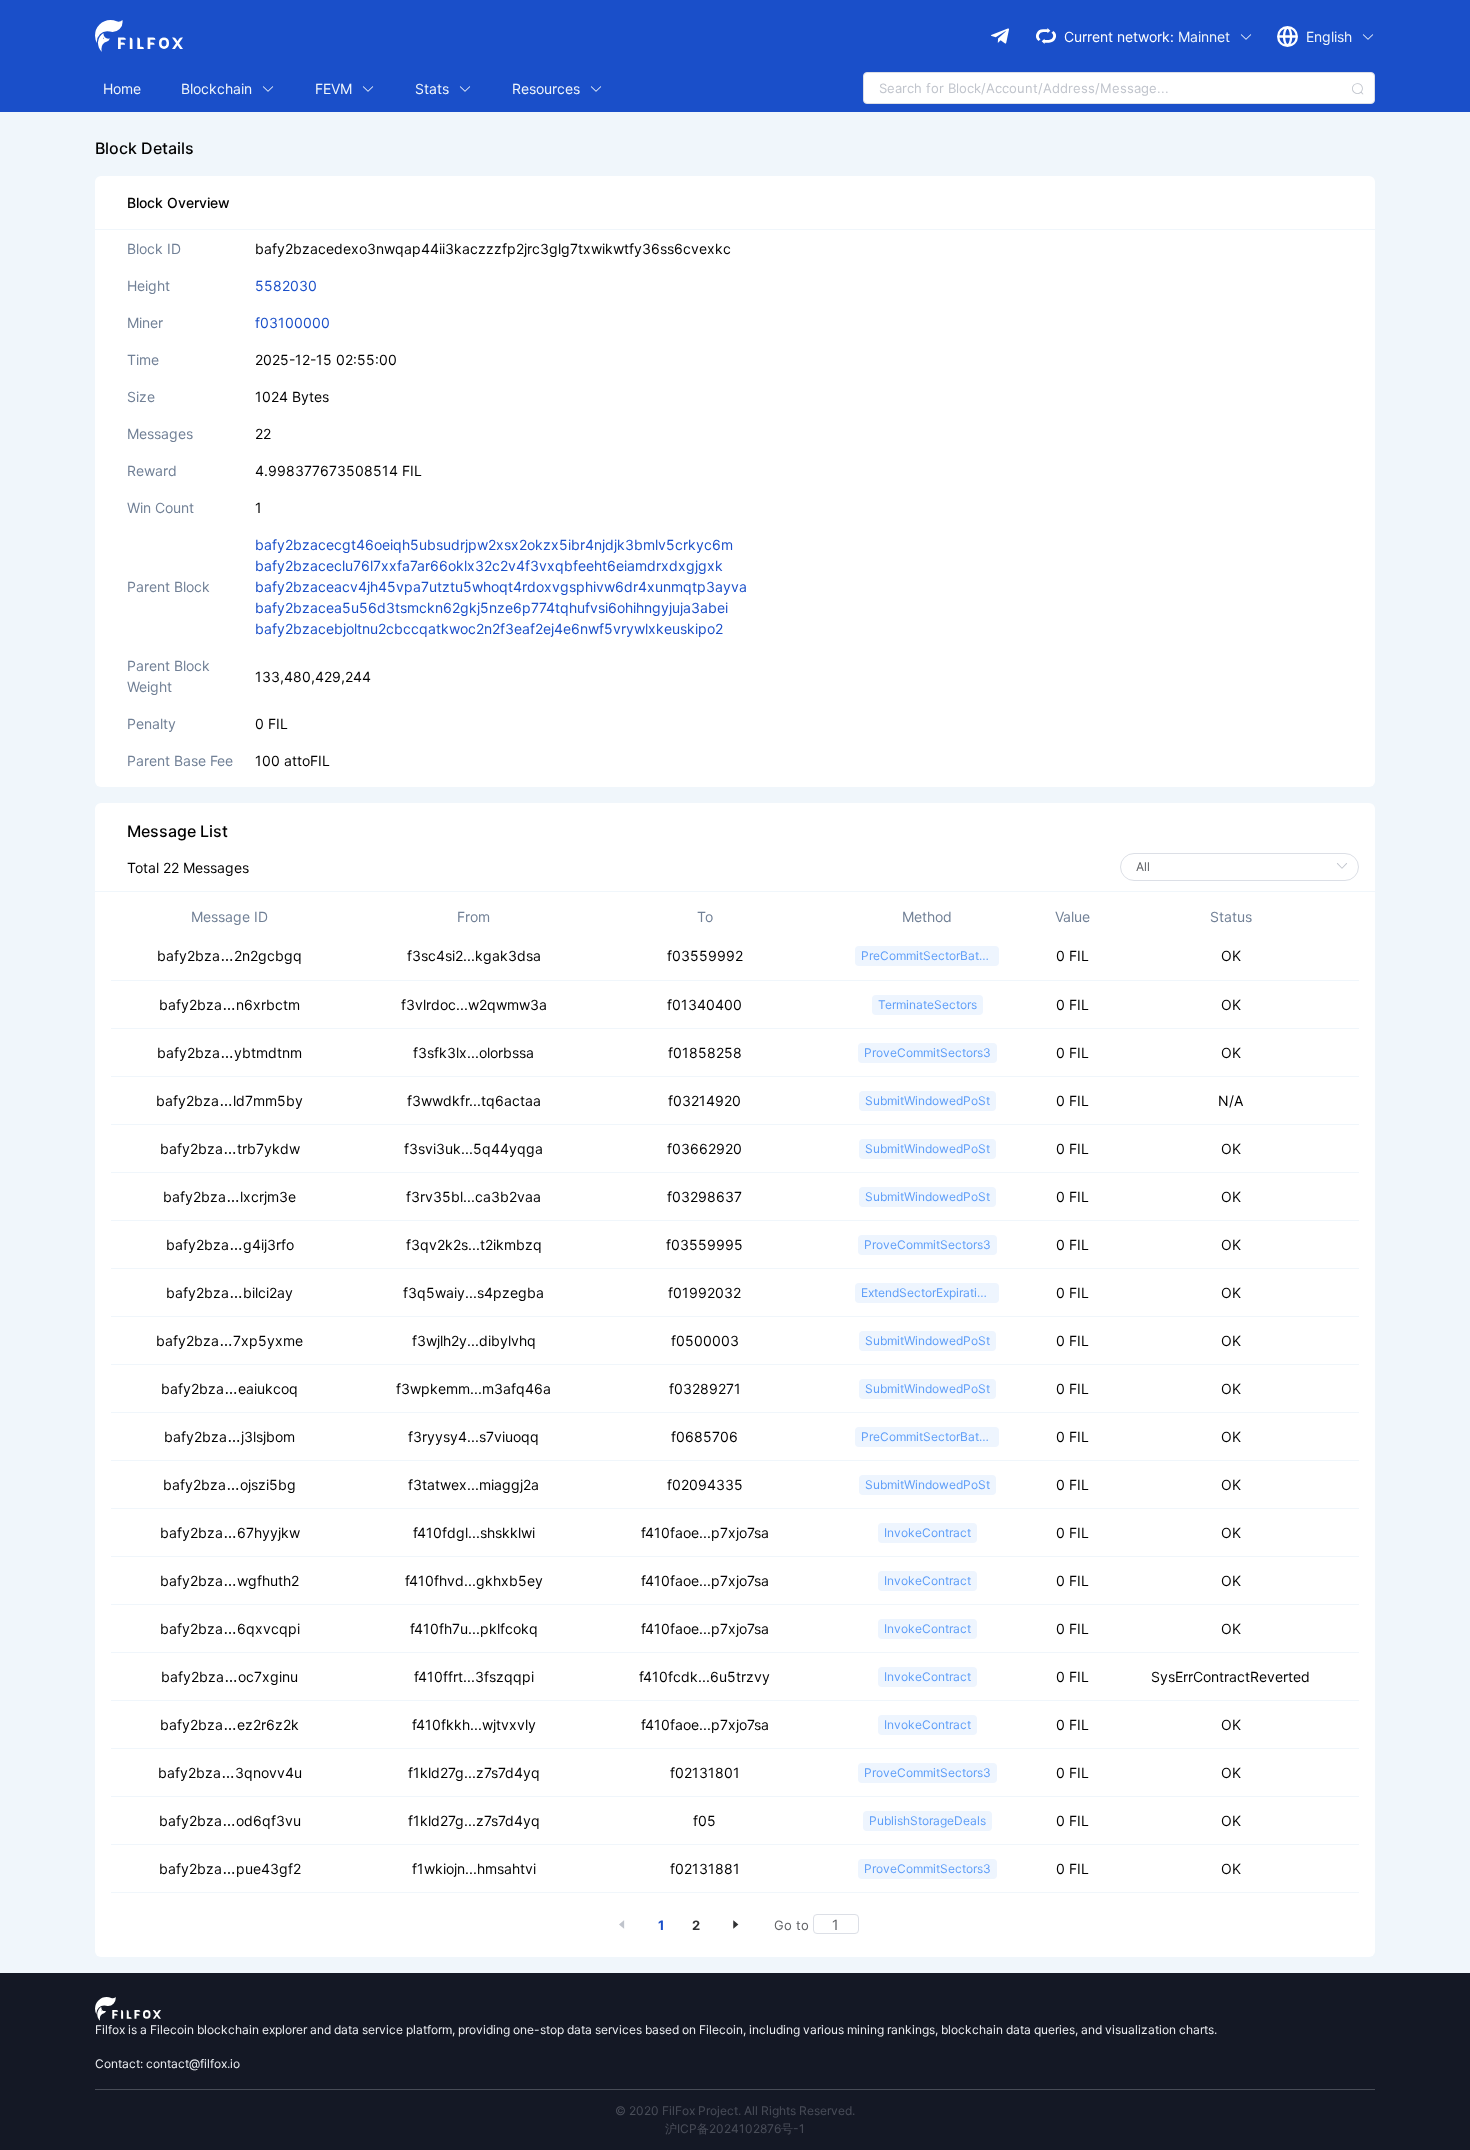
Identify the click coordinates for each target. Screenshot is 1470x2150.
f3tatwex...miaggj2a (473, 1484)
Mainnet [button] (1206, 36)
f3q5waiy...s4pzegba (473, 1292)
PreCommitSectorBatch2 (930, 955)
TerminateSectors (927, 1004)
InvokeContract (927, 1532)
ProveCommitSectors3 (927, 1052)
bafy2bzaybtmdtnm (229, 1052)
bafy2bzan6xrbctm (229, 1004)
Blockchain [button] (218, 88)
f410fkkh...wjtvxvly (474, 1724)
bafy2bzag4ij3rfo (230, 1244)
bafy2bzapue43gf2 (230, 1868)
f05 (704, 1820)
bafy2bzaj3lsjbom (229, 1436)
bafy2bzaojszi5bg (229, 1484)
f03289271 (705, 1388)
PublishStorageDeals (927, 1820)
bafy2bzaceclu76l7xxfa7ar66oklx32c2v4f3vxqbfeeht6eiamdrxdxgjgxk (489, 565)
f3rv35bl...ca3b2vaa (473, 1196)
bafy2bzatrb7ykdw (230, 1148)
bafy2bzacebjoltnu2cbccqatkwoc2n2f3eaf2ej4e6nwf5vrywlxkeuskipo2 (489, 628)
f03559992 (705, 955)
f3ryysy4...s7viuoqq (473, 1436)
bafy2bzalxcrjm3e (229, 1196)
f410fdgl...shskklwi (474, 1532)
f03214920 (704, 1100)
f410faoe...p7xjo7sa (705, 1532)
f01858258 (705, 1052)
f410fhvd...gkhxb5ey (474, 1580)
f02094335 (705, 1484)
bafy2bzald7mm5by (229, 1100)
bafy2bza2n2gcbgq (229, 955)
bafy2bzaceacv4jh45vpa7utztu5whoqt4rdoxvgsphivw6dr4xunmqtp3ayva (501, 586)
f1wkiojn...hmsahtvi (474, 1868)
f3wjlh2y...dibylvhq (474, 1340)
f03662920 (704, 1148)
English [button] (1331, 36)
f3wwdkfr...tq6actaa (474, 1100)
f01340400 (704, 1004)
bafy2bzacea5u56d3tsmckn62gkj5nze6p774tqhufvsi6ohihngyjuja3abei (491, 607)
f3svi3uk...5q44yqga (473, 1148)
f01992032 (704, 1292)
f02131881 (705, 1868)
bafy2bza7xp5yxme (229, 1340)
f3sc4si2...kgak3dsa (474, 955)
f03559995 (704, 1244)
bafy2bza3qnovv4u (230, 1772)
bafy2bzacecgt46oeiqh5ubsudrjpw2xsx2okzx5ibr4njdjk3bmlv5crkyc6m (494, 544)
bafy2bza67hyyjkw (230, 1532)
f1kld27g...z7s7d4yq (474, 1772)
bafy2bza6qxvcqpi (230, 1628)
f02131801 (705, 1772)
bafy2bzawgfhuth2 (229, 1580)
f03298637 (704, 1196)
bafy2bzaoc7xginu (229, 1676)
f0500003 (705, 1340)
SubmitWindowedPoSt (927, 1100)
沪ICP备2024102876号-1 (735, 2128)
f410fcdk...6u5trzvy (704, 1676)
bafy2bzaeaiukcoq (229, 1388)
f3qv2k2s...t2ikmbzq (474, 1244)
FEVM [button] (335, 88)
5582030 (286, 285)
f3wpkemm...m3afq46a (473, 1388)
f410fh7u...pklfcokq (474, 1628)
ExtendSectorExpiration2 (929, 1292)
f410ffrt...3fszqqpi (474, 1676)
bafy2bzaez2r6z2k (229, 1724)
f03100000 (292, 322)
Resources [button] (548, 88)
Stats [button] (434, 88)
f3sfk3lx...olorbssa (473, 1052)
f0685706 (704, 1436)
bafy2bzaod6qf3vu (230, 1820)
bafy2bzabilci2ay (229, 1292)
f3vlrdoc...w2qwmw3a (474, 1004)
